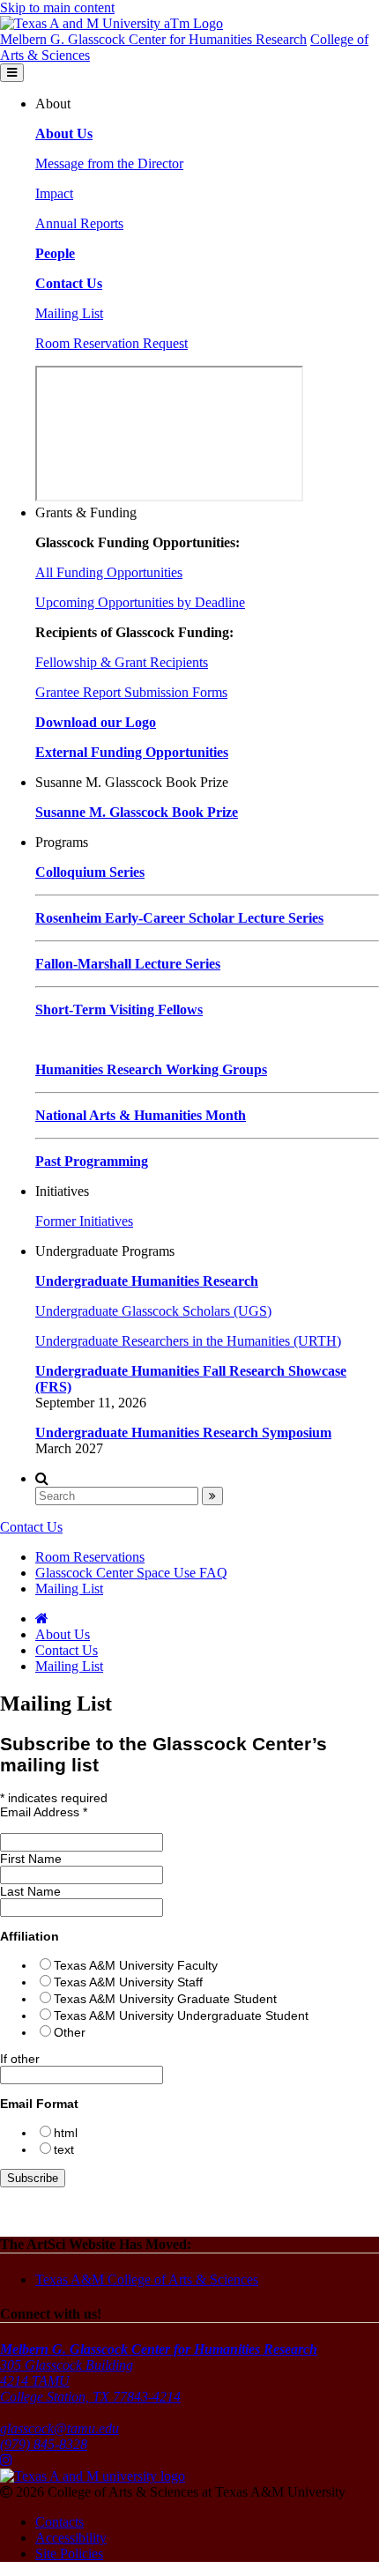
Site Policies (69, 2554)
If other (20, 2059)
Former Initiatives (84, 1221)
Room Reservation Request (111, 343)
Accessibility (71, 2538)
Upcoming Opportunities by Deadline (140, 602)
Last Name (30, 1891)
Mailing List (69, 313)
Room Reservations (90, 1557)
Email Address (44, 1812)
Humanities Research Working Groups (151, 1069)
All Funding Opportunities (109, 572)
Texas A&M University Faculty (136, 1965)
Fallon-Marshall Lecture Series (128, 964)
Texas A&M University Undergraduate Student (181, 2016)
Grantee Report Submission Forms (131, 692)
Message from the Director (109, 163)
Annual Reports (79, 223)
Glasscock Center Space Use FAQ (131, 1573)
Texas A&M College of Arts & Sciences (147, 2279)
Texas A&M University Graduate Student (165, 1999)
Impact (54, 193)
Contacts (59, 2522)
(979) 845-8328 (44, 2444)
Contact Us (31, 1527)
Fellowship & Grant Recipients (122, 662)
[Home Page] (42, 1618)
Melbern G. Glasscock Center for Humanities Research (153, 39)
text (64, 2149)
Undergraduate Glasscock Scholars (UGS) (153, 1311)
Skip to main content (57, 7)
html (66, 2133)
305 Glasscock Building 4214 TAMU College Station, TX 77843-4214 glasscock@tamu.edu (159, 2389)
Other (70, 2032)
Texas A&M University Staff (128, 1982)
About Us (63, 1634)
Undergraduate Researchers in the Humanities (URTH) (188, 1341)
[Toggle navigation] (12, 73)
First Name (31, 1859)
